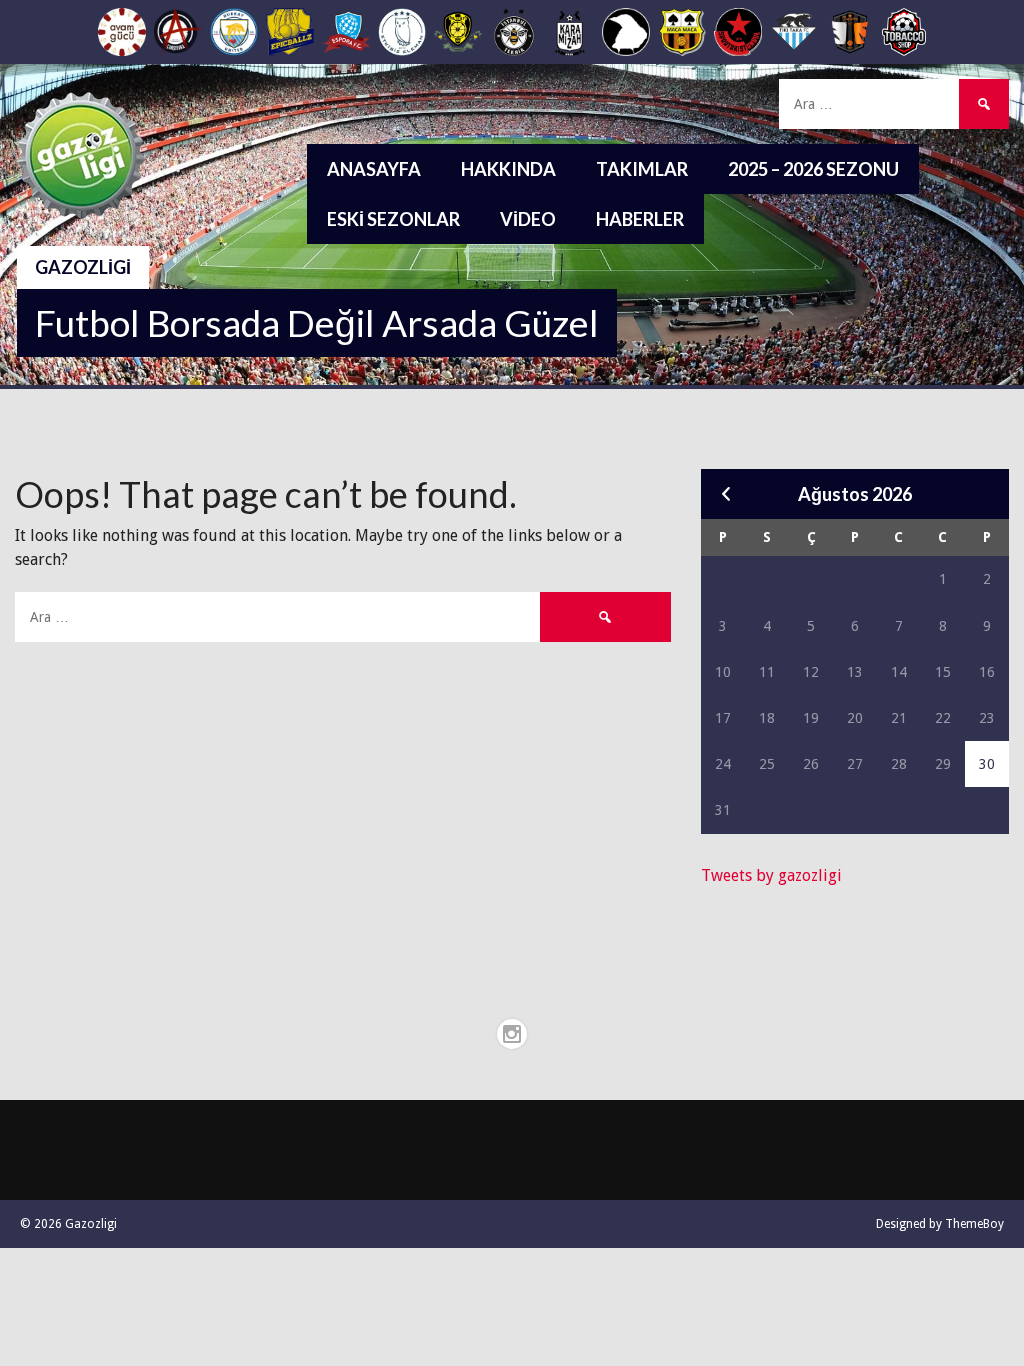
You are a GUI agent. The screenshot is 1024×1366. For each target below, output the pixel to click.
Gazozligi (83, 267)
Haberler (640, 219)
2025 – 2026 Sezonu (813, 169)
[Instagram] (512, 1034)
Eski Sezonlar (393, 219)
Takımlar (642, 169)
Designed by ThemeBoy (940, 1224)
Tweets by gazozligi (771, 875)
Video (528, 219)
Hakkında (508, 169)
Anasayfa (374, 169)
